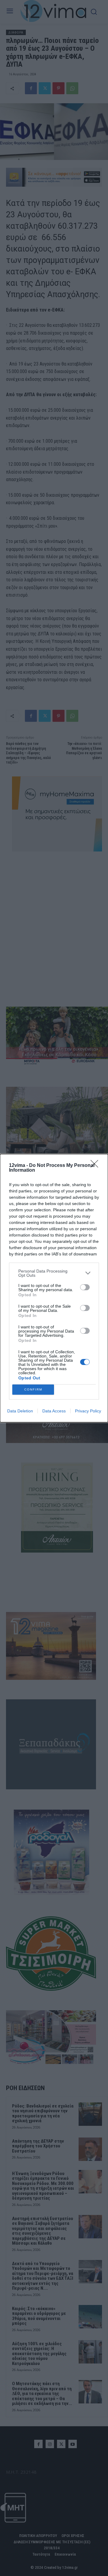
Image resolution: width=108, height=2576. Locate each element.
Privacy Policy (88, 1411)
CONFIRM (33, 1389)
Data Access (54, 1411)
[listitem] (54, 1273)
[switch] (85, 1287)
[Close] (96, 1166)
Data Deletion (20, 1411)
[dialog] (54, 1288)
